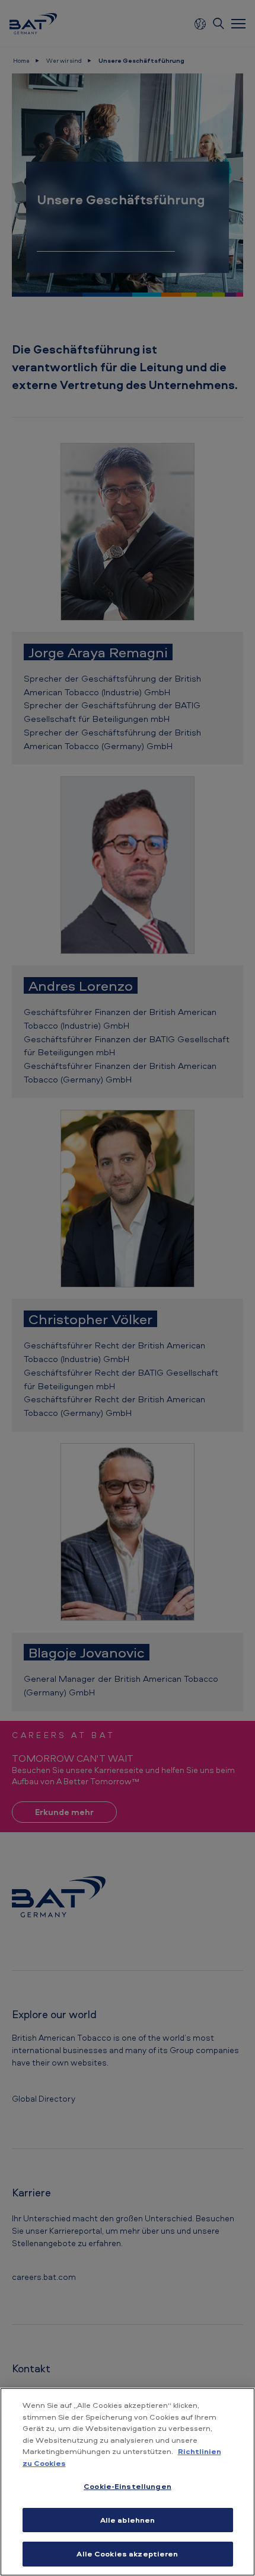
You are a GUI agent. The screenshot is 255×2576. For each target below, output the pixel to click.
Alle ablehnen (128, 2520)
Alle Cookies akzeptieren (127, 2553)
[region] (128, 2482)
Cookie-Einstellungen (128, 2486)
